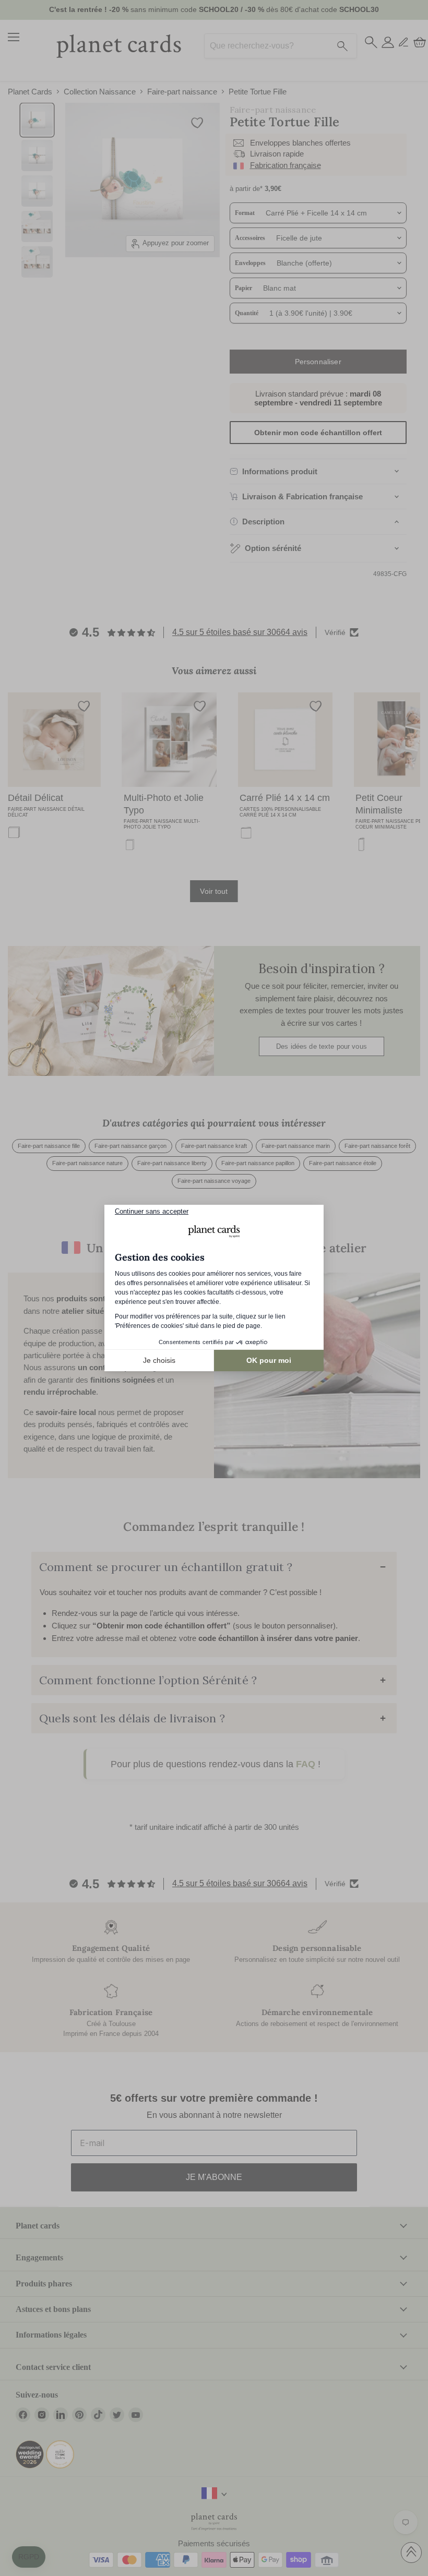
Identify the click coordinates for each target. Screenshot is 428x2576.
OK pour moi (269, 1360)
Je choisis (159, 1360)
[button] (29, 2557)
